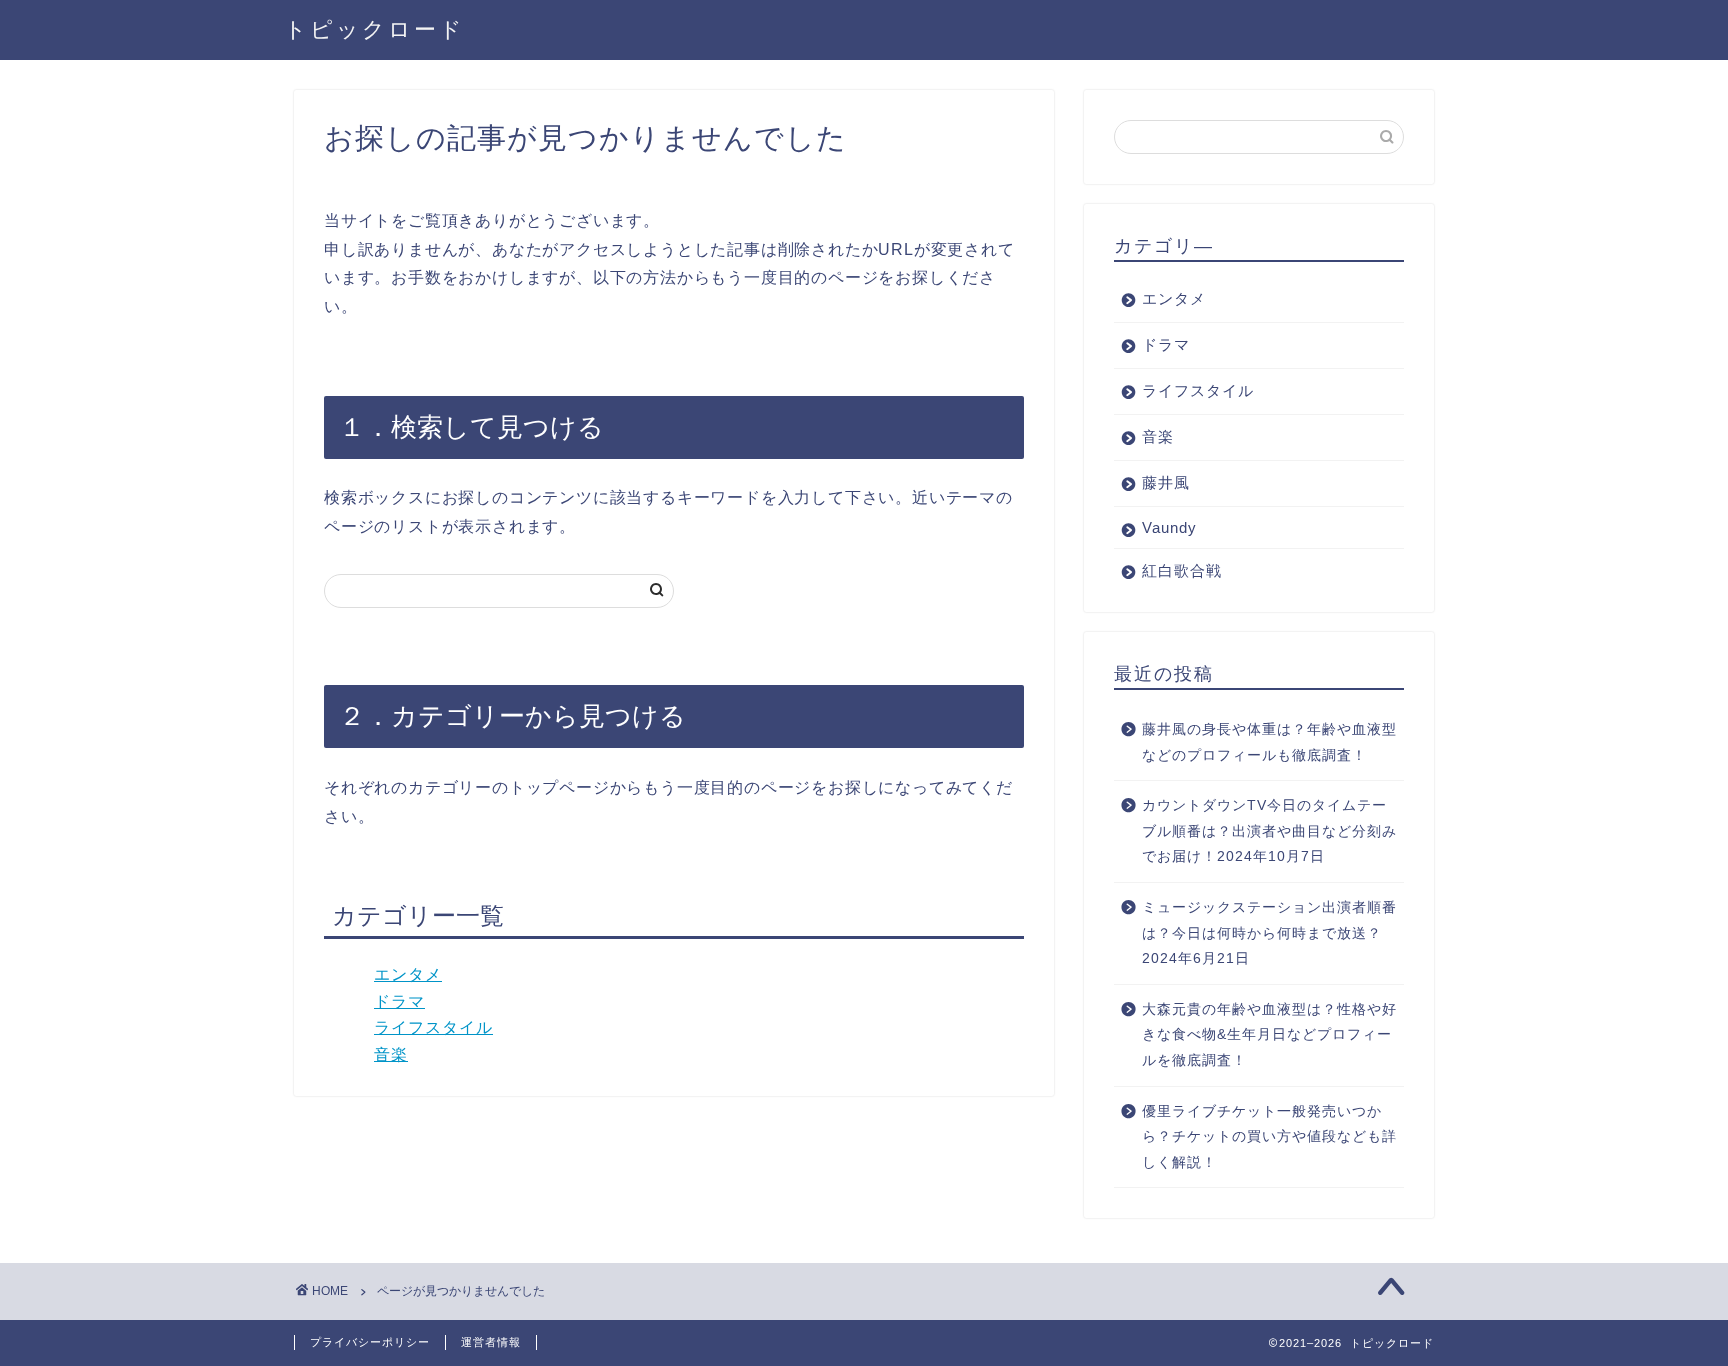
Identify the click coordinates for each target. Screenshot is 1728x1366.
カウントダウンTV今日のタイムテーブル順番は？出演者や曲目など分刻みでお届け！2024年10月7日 (1269, 831)
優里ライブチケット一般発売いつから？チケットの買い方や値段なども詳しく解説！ (1269, 1137)
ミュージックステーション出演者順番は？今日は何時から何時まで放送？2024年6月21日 (1269, 933)
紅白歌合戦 (1182, 570)
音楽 (391, 1054)
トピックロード (374, 28)
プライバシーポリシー (370, 1342)
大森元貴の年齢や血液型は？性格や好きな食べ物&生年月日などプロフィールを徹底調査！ (1269, 1035)
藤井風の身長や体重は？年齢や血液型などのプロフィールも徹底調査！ (1269, 742)
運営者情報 (491, 1342)
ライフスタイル (433, 1027)
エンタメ (408, 974)
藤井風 (1166, 482)
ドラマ (399, 1001)
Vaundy (1169, 527)
